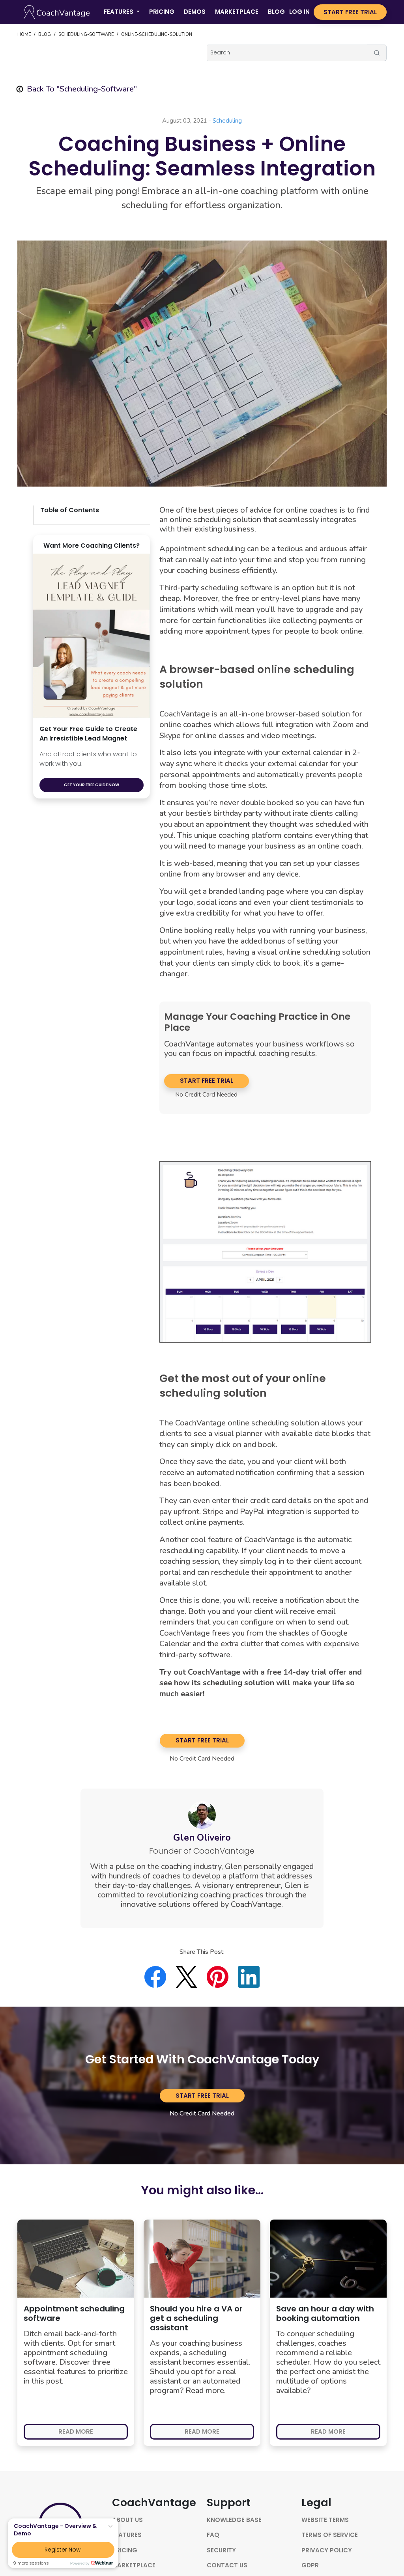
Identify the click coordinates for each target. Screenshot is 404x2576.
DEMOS (195, 12)
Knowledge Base (234, 2520)
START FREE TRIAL (350, 12)
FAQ (213, 2535)
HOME (24, 35)
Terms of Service (330, 2535)
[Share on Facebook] (160, 1977)
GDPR (310, 2565)
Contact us (227, 2565)
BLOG (276, 12)
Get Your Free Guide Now (92, 785)
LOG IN (299, 12)
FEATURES (127, 2535)
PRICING (162, 12)
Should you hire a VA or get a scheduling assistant (196, 2318)
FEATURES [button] (119, 12)
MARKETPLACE (237, 12)
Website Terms (325, 2520)
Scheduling (227, 121)
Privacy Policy (327, 2550)
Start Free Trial (207, 1081)
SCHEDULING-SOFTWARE (86, 35)
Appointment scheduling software (74, 2313)
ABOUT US (127, 2520)
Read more (76, 2431)
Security (221, 2550)
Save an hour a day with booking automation (325, 2313)
